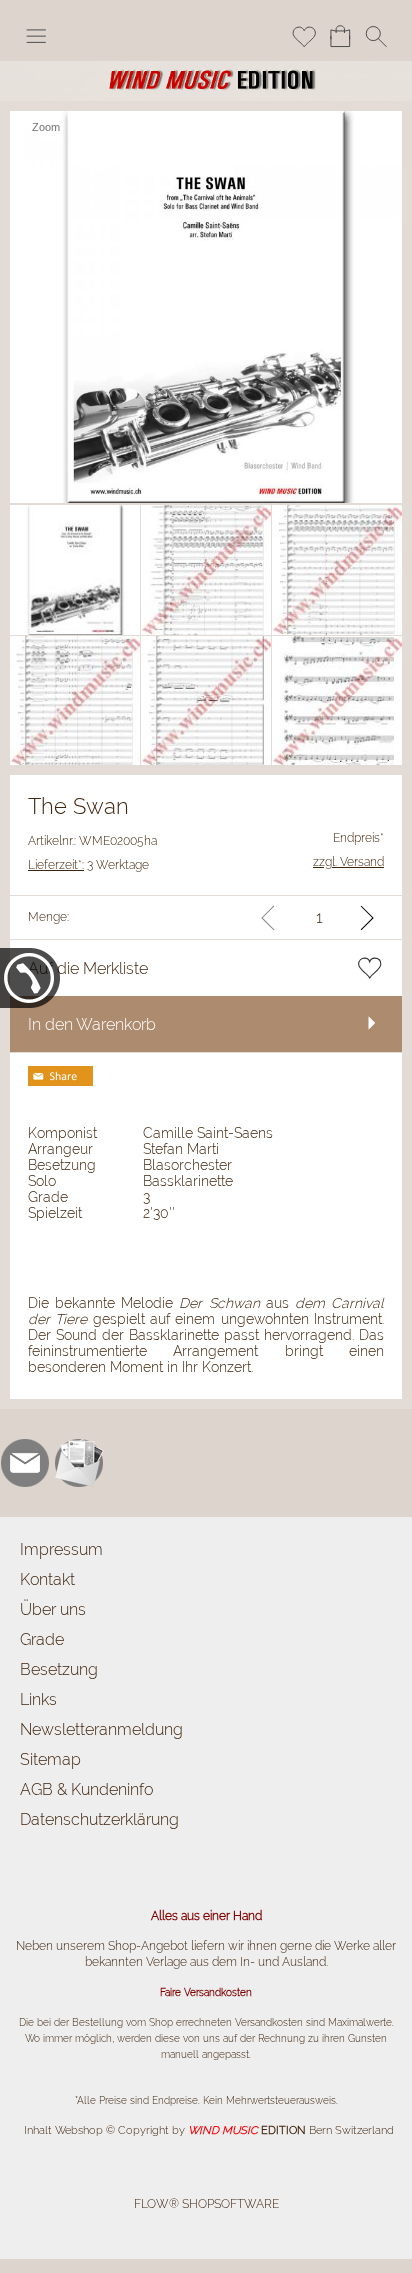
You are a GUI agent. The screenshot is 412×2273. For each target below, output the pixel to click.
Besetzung (59, 1669)
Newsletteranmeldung (101, 1729)
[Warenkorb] (340, 36)
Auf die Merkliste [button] (88, 968)
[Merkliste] (304, 36)
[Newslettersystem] (79, 1463)
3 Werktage (88, 865)
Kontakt (47, 1579)
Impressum (61, 1549)
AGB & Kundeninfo (86, 1789)
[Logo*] (206, 69)
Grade (42, 1639)
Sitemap (50, 1759)
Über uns (53, 1609)
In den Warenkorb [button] (92, 1024)
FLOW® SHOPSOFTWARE (206, 2204)
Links (38, 1699)
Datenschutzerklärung (99, 1819)
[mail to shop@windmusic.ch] (25, 1463)
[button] (36, 36)
